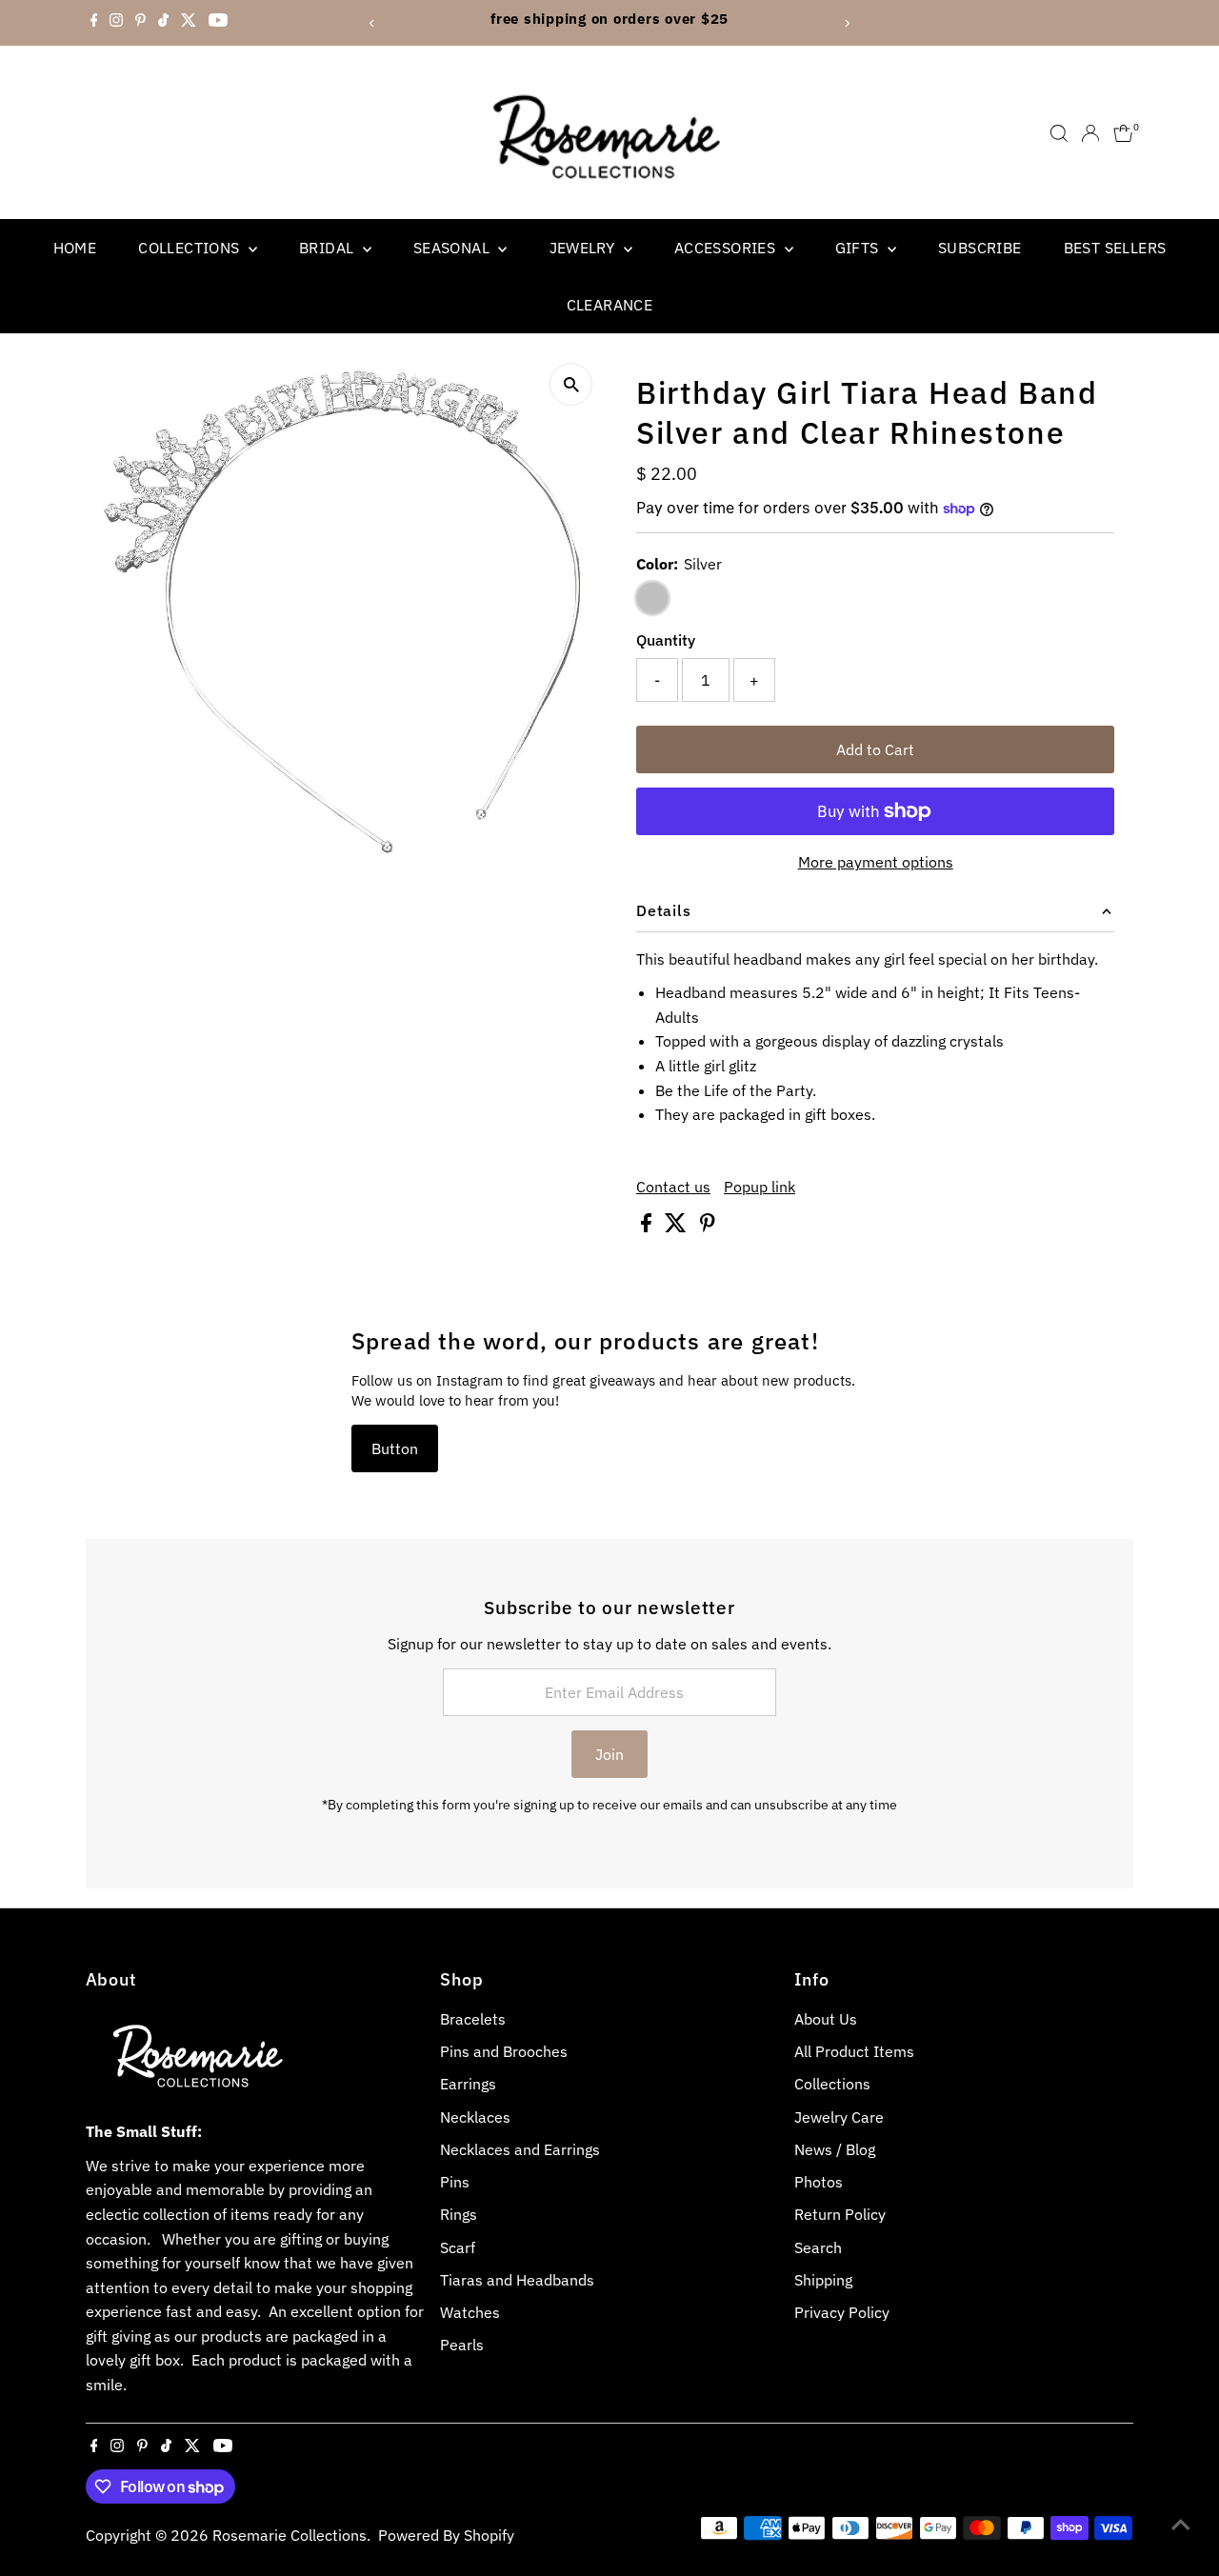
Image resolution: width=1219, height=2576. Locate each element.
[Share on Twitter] (678, 1227)
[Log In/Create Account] (1090, 133)
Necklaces (475, 2117)
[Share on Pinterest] (708, 1227)
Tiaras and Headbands (517, 2280)
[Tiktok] (163, 23)
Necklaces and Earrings (520, 2149)
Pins (455, 2182)
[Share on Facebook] (648, 1227)
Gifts (859, 248)
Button (395, 1448)
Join (609, 1754)
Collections (191, 248)
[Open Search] (1059, 133)
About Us (826, 2019)
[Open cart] (1123, 133)
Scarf (458, 2247)
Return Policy (840, 2214)
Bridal (329, 248)
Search (818, 2247)
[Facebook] (94, 23)
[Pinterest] (140, 23)
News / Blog (835, 2149)
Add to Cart (875, 749)
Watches (470, 2312)
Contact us (673, 1187)
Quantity (666, 640)
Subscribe (980, 248)
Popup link (759, 1187)
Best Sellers (1115, 248)
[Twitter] (189, 23)
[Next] (846, 23)
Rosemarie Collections (290, 2535)
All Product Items (854, 2051)
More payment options (876, 862)
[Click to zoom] (571, 384)
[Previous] (373, 23)
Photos (819, 2182)
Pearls (462, 2345)
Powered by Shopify (446, 2535)
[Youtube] (218, 23)
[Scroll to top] (1181, 2524)
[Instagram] (116, 23)
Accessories (727, 248)
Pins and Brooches (504, 2051)
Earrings (468, 2084)
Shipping (823, 2280)
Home (75, 248)
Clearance (610, 305)
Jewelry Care (839, 2117)
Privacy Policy (842, 2312)
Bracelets (473, 2019)
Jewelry (584, 248)
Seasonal (454, 248)
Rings (459, 2214)
